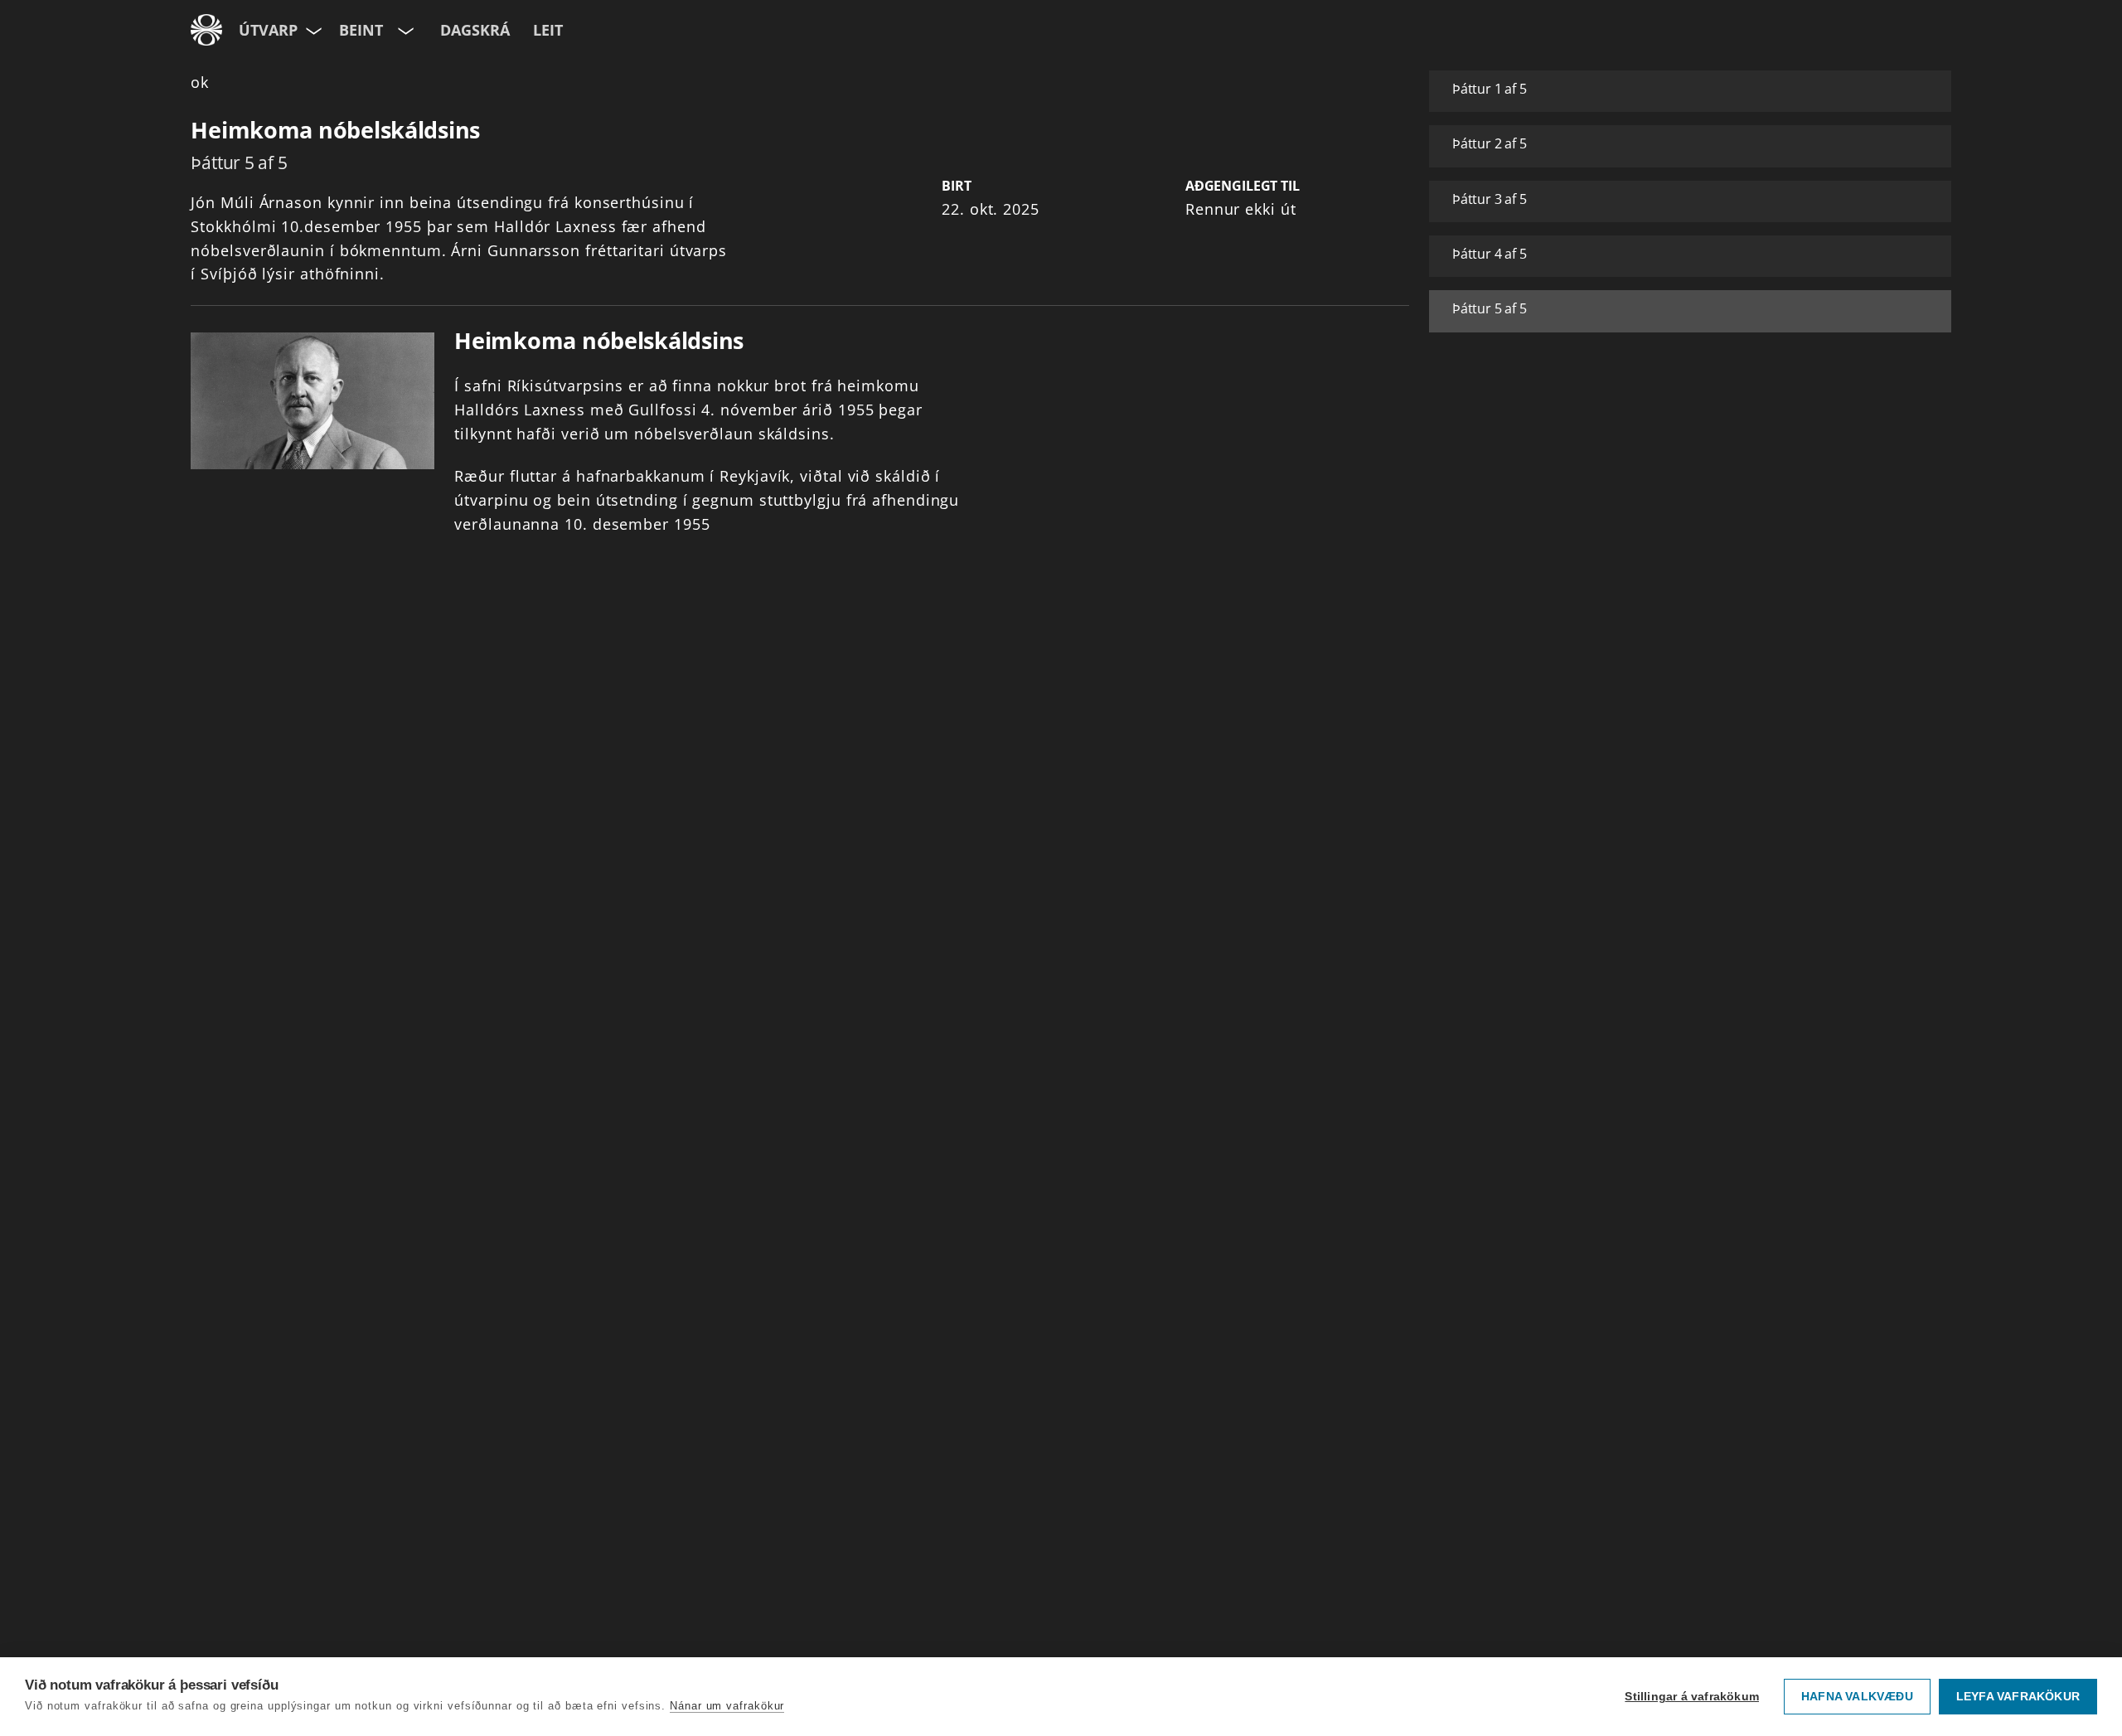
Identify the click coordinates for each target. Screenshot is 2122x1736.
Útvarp (268, 30)
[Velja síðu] (312, 30)
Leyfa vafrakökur (2018, 1697)
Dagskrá (475, 30)
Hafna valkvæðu (1857, 1697)
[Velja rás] (404, 30)
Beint (361, 30)
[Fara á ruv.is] (206, 30)
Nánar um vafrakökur (727, 1706)
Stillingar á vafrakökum (1692, 1697)
